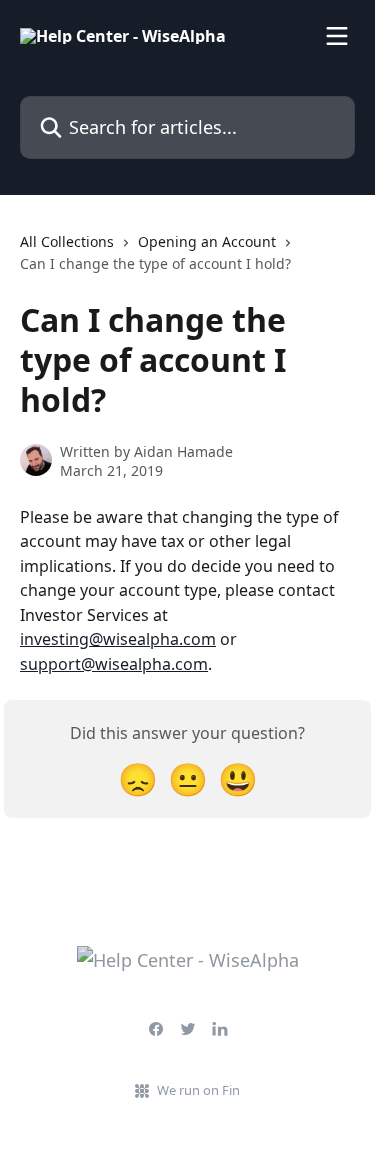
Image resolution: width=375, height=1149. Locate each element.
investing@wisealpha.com (118, 639)
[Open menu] (337, 36)
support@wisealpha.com (114, 664)
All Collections (67, 241)
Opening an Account (207, 241)
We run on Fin (198, 1090)
